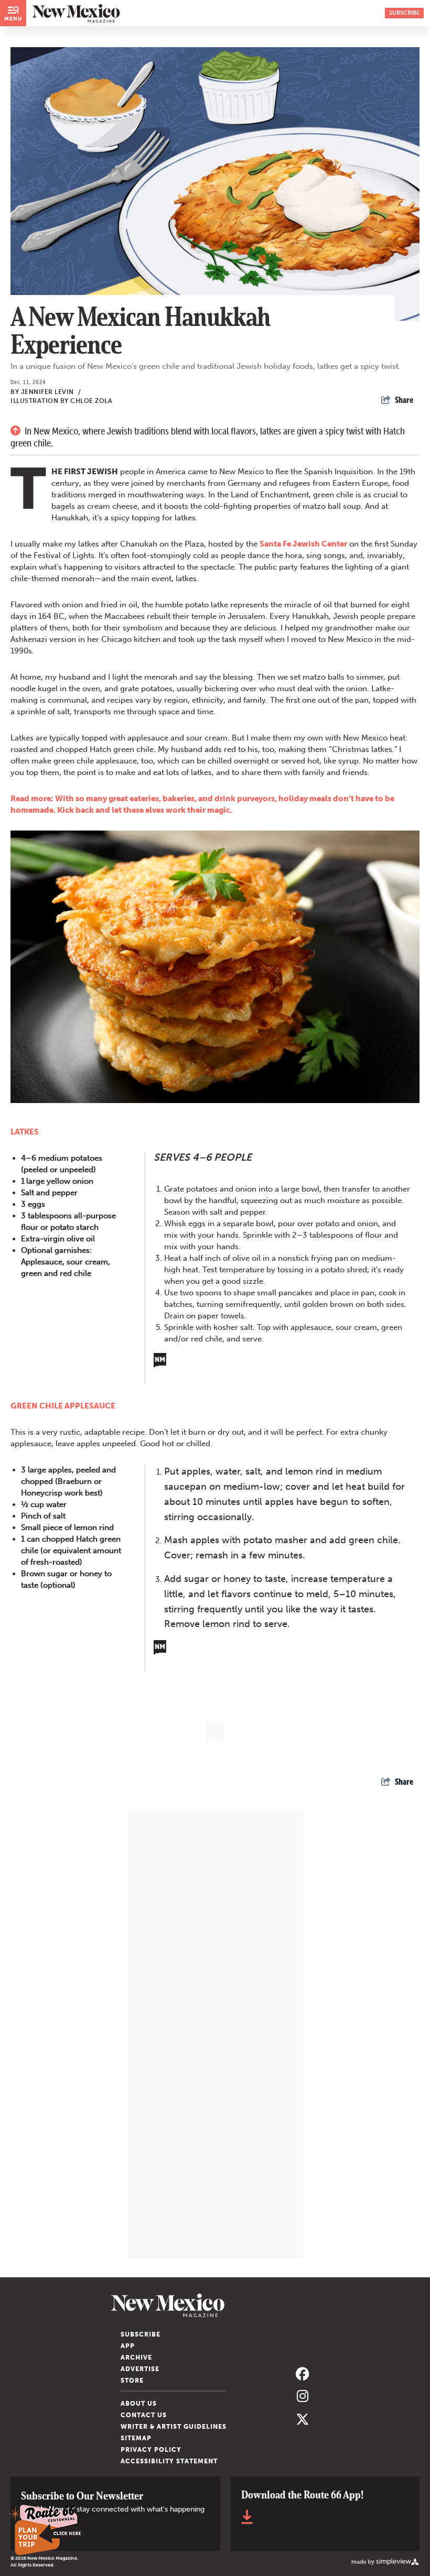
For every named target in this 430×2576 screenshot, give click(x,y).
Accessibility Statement (169, 2461)
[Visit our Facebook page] (303, 2375)
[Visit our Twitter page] (303, 2419)
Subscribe (141, 2334)
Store (132, 2381)
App (128, 2346)
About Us (139, 2404)
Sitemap (136, 2438)
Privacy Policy (151, 2450)
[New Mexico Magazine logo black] (76, 13)
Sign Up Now (41, 2536)
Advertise (140, 2369)
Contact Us (144, 2415)
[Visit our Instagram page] (303, 2397)
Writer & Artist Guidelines (174, 2427)
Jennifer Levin (51, 392)
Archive (136, 2357)
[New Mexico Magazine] (215, 2305)
